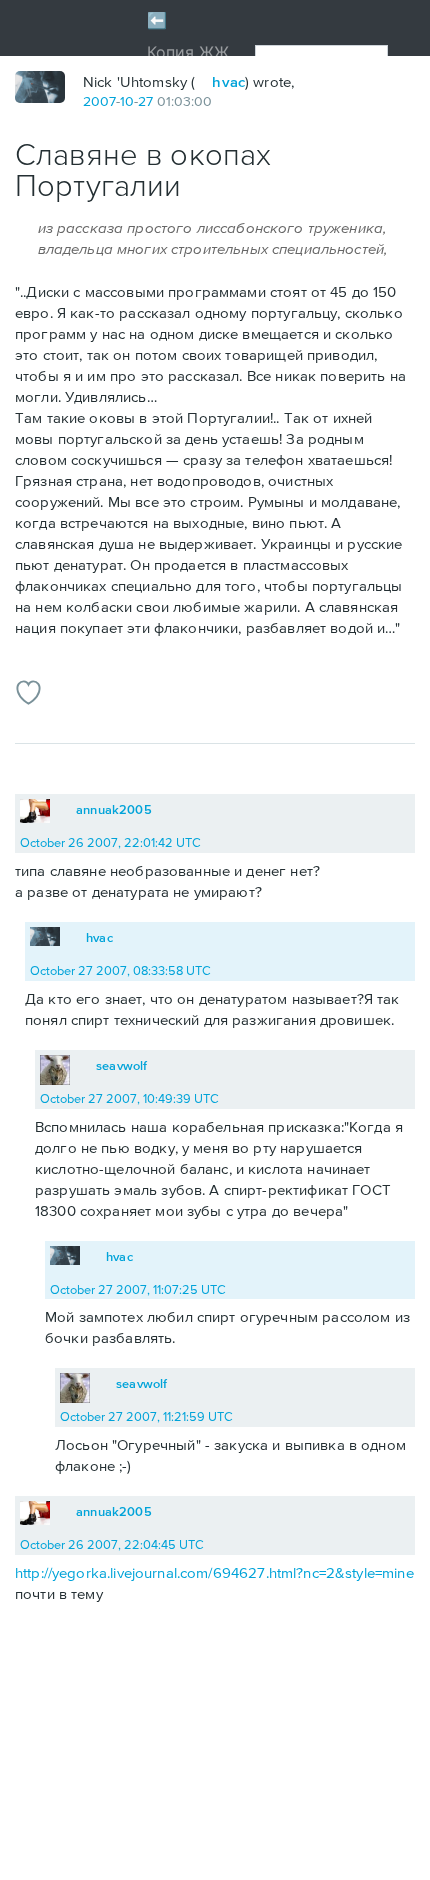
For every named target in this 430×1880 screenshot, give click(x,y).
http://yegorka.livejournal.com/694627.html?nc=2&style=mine (214, 1572)
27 (145, 101)
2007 (99, 101)
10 (127, 101)
